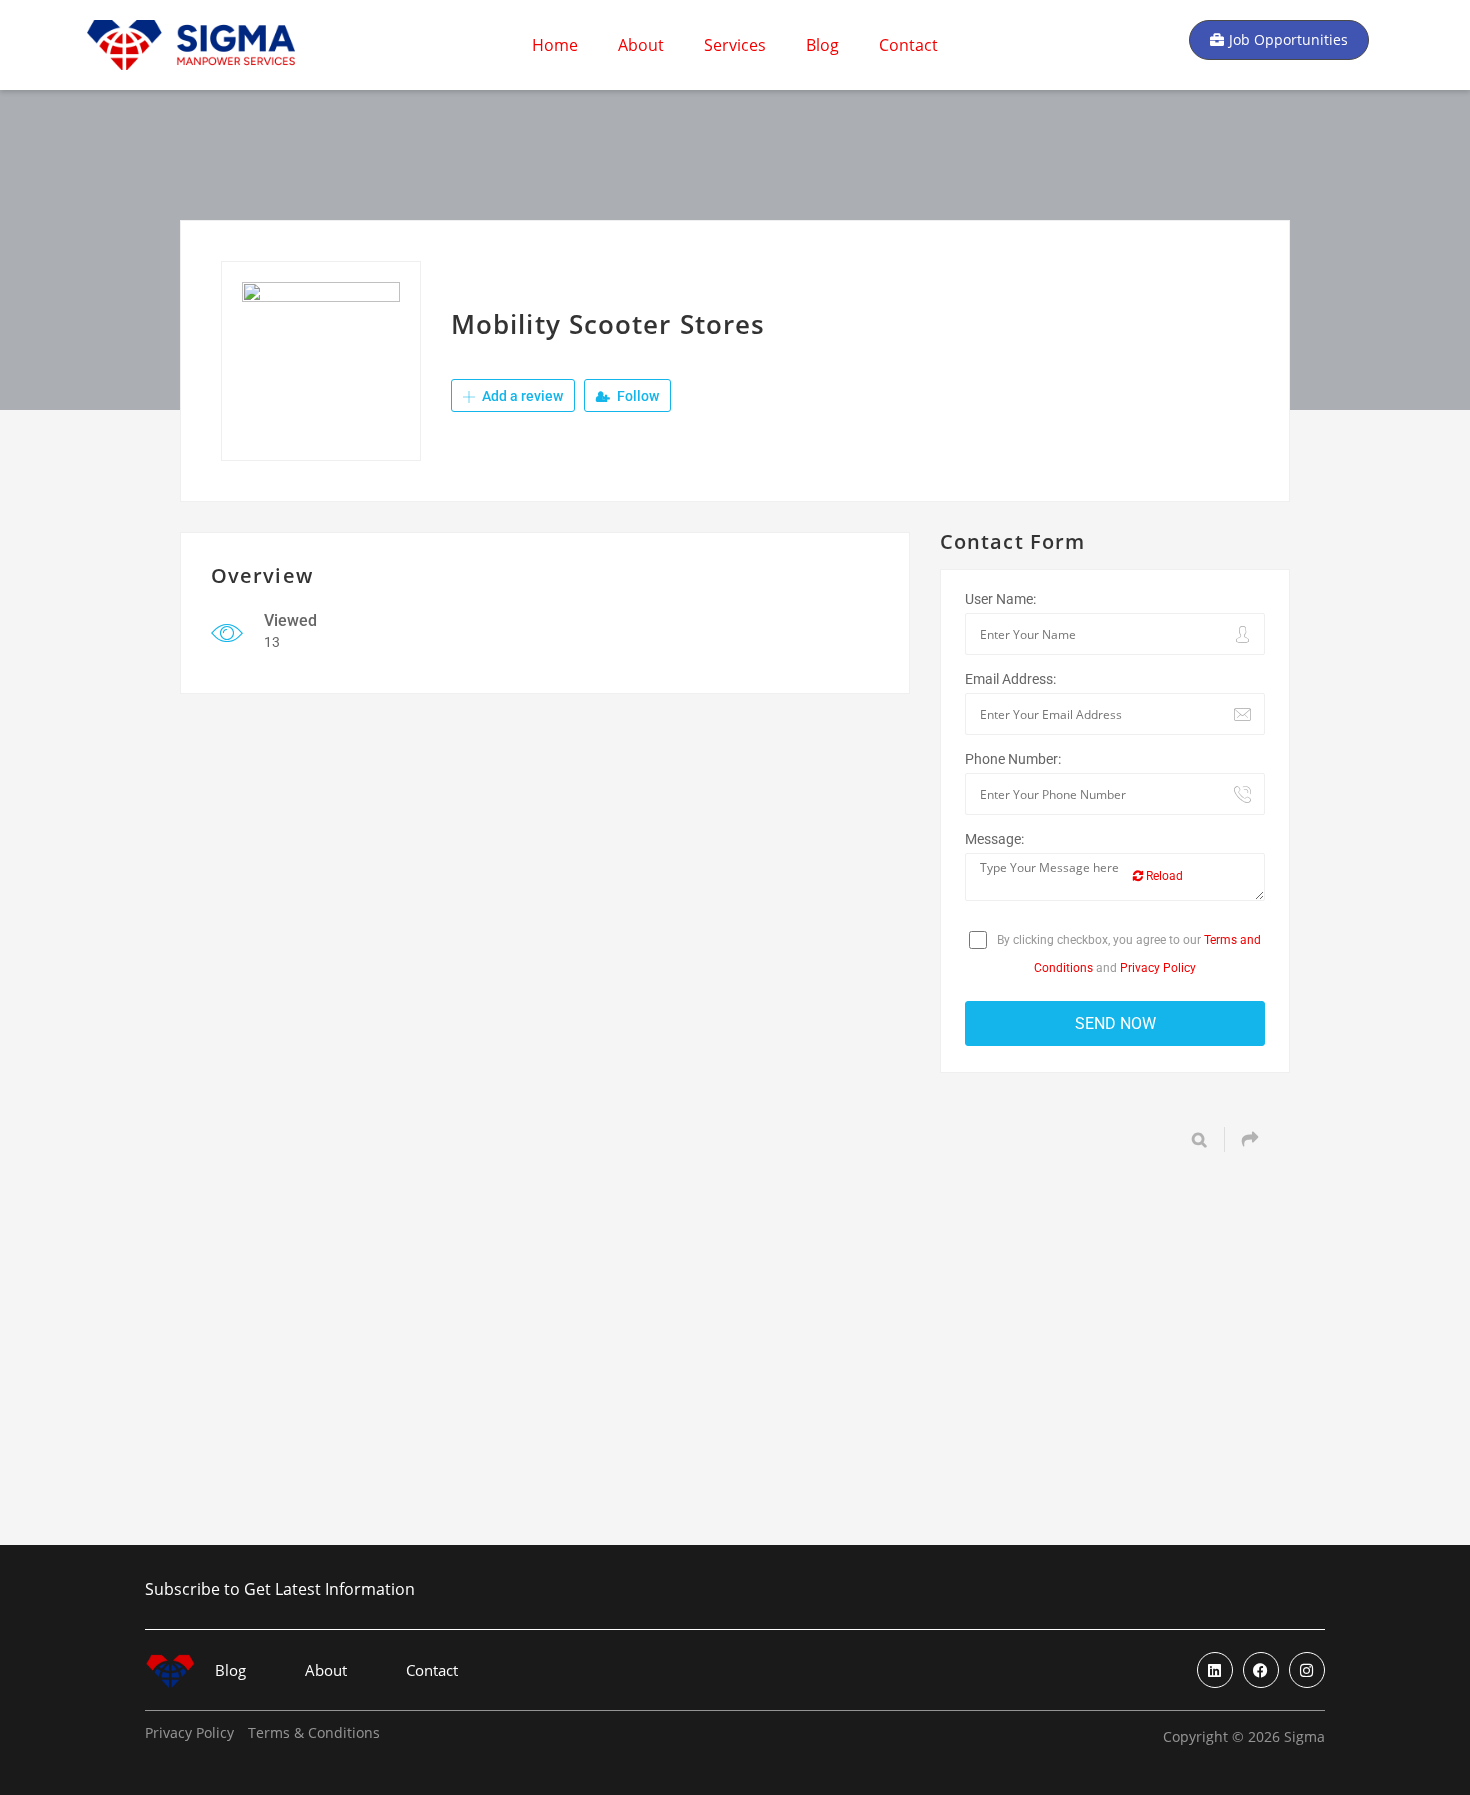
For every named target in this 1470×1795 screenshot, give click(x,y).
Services (735, 45)
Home (555, 45)
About (641, 45)
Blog (822, 45)
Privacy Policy (1158, 968)
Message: (994, 839)
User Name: (1000, 599)
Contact (908, 45)
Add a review (521, 396)
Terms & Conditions (314, 1733)
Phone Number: (1013, 759)
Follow (636, 396)
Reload (1163, 876)
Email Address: (1010, 679)
